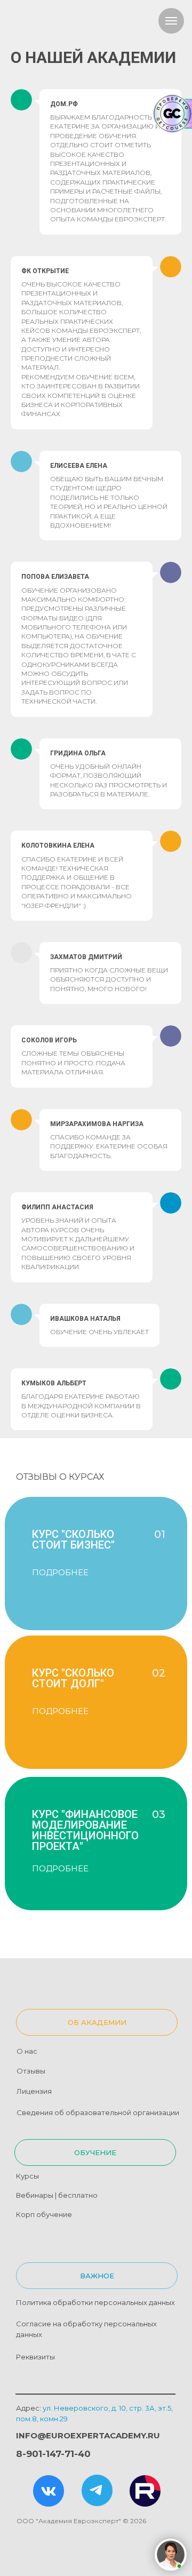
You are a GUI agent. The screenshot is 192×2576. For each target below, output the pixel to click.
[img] (49, 2491)
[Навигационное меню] (171, 21)
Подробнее (60, 1711)
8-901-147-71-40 (53, 2454)
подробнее (60, 1572)
